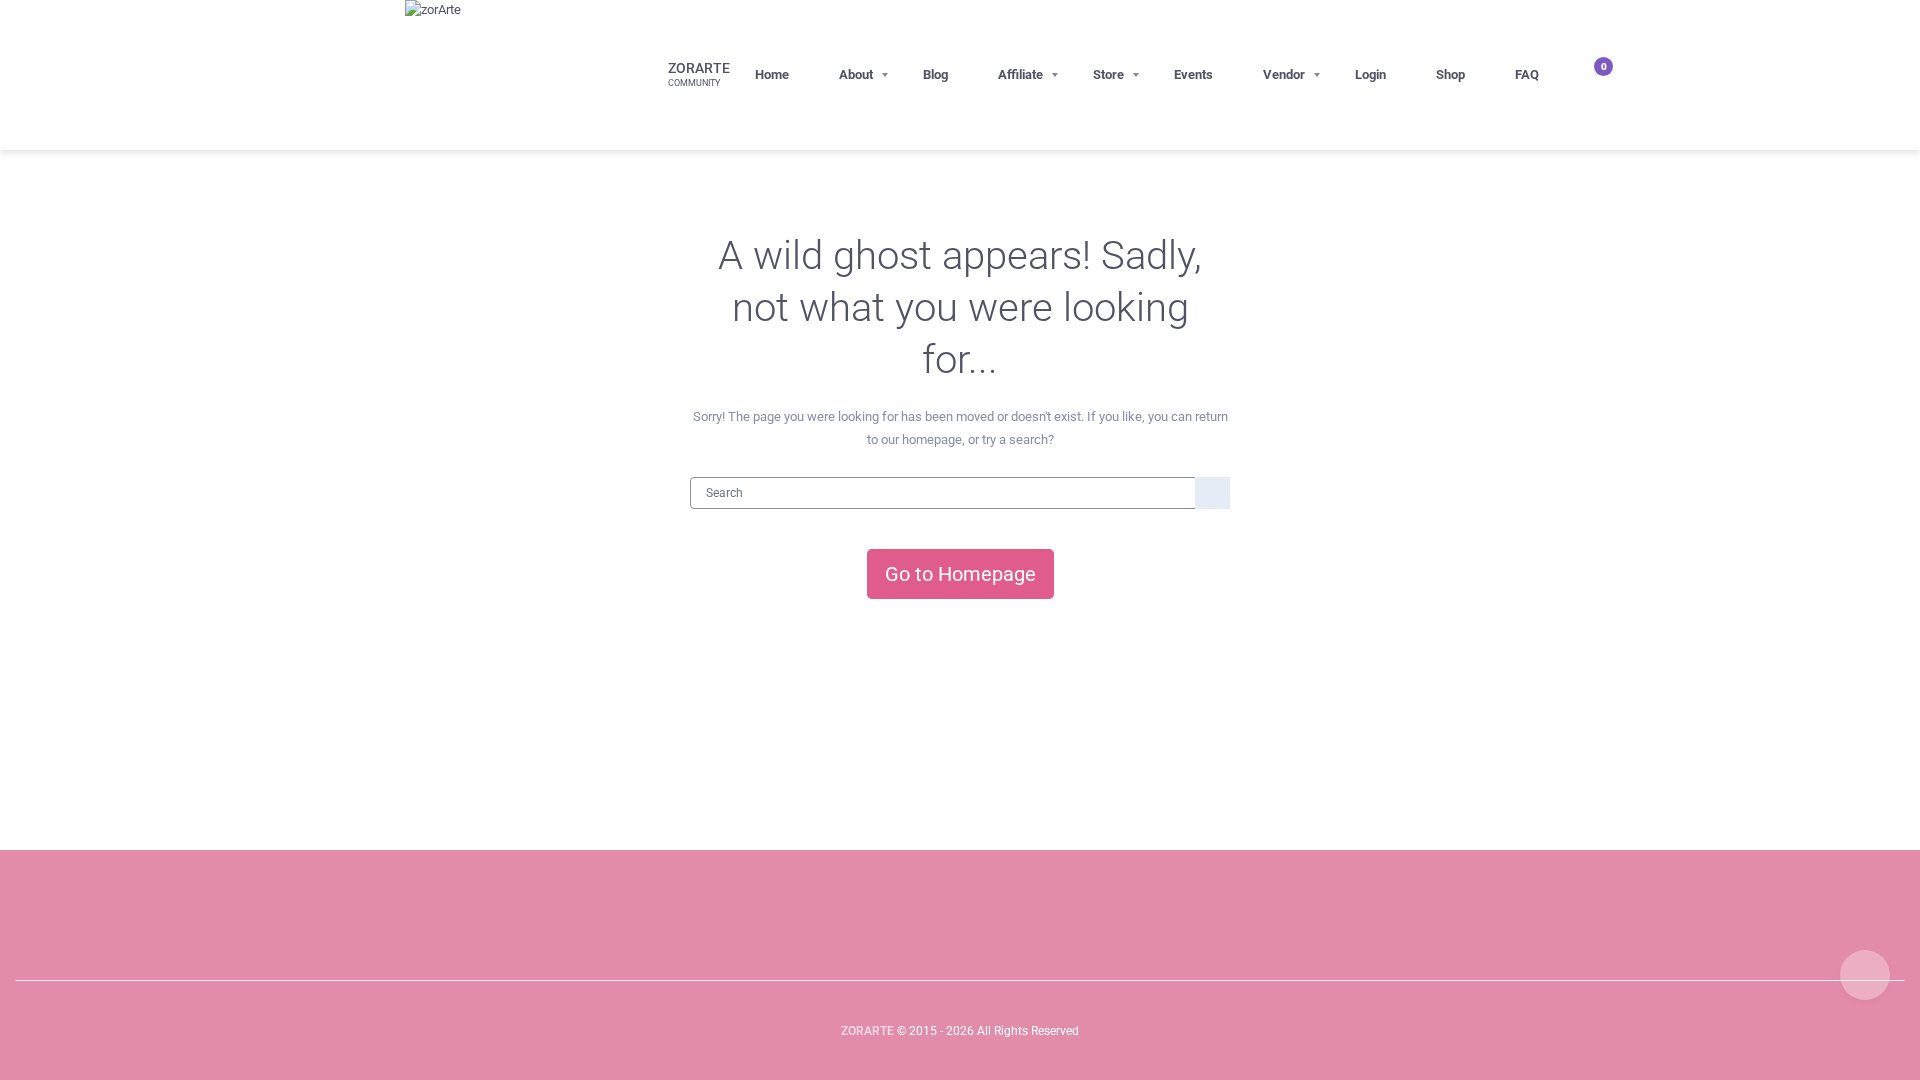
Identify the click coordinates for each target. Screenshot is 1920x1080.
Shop (1450, 74)
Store (1108, 74)
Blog (935, 74)
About (856, 74)
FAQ (1527, 74)
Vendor (1284, 74)
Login (1370, 74)
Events (1193, 74)
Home (772, 74)
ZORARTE (867, 1031)
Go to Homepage (960, 574)
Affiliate (1020, 74)
